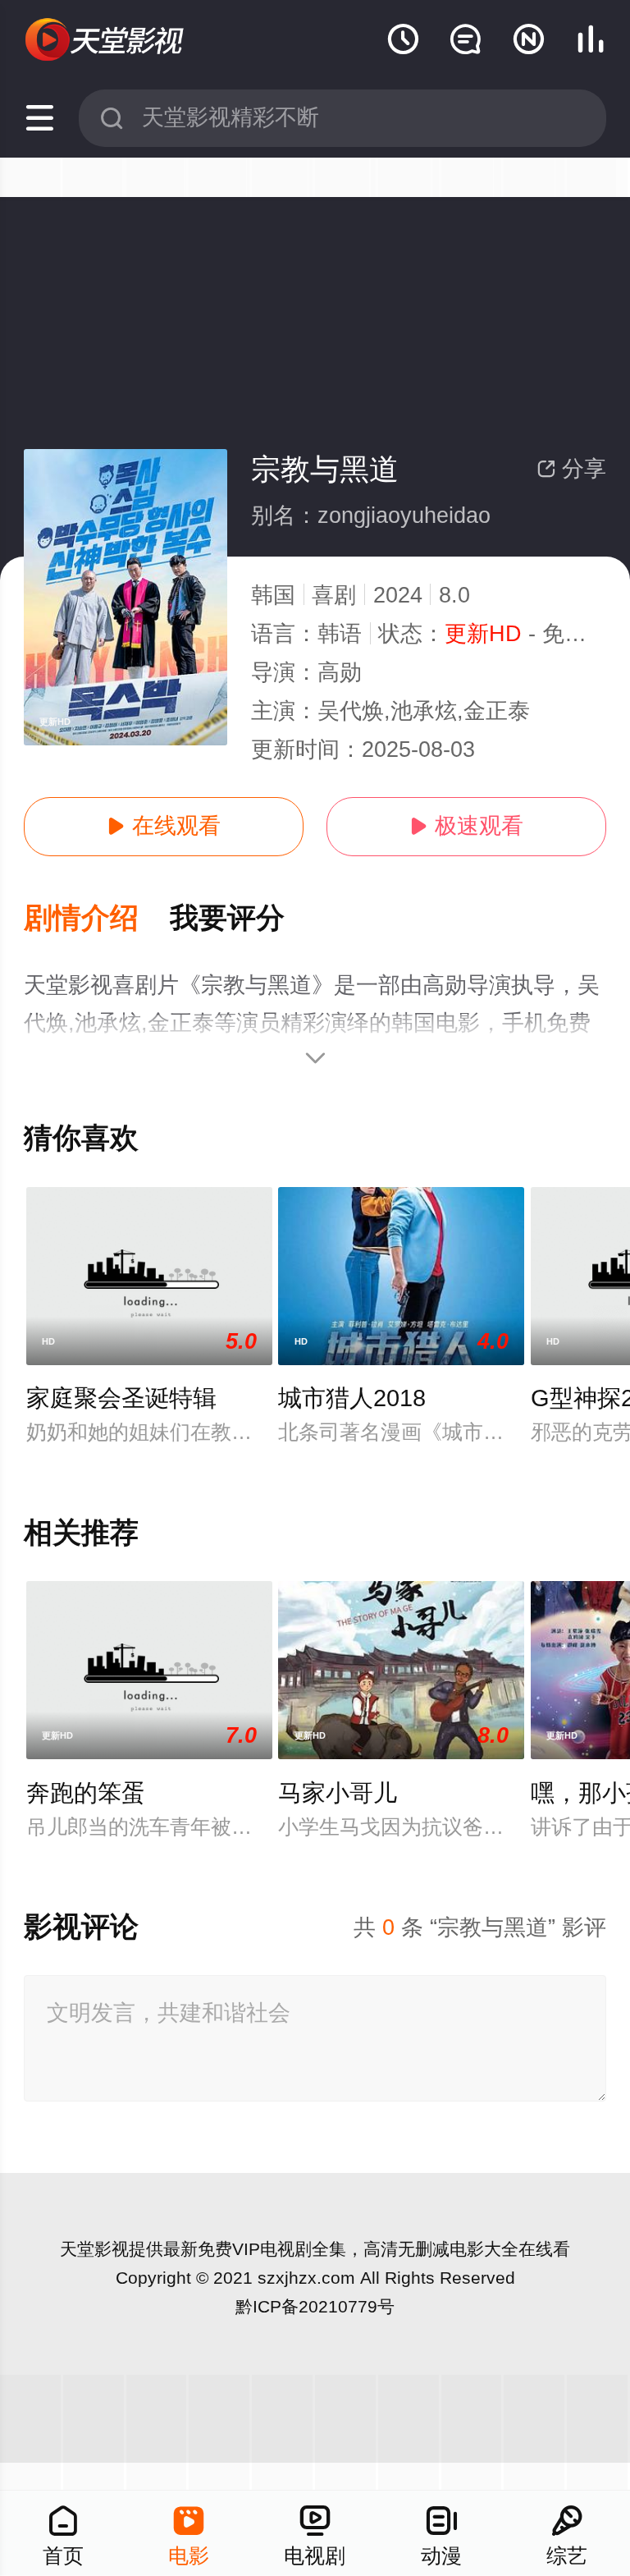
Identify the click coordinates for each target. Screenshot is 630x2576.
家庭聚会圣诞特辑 (121, 1398)
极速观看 (466, 826)
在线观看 (164, 826)
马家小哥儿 (338, 1793)
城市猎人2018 (352, 1398)
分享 (571, 469)
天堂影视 (94, 2249)
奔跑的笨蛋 (86, 1793)
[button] (97, 919)
